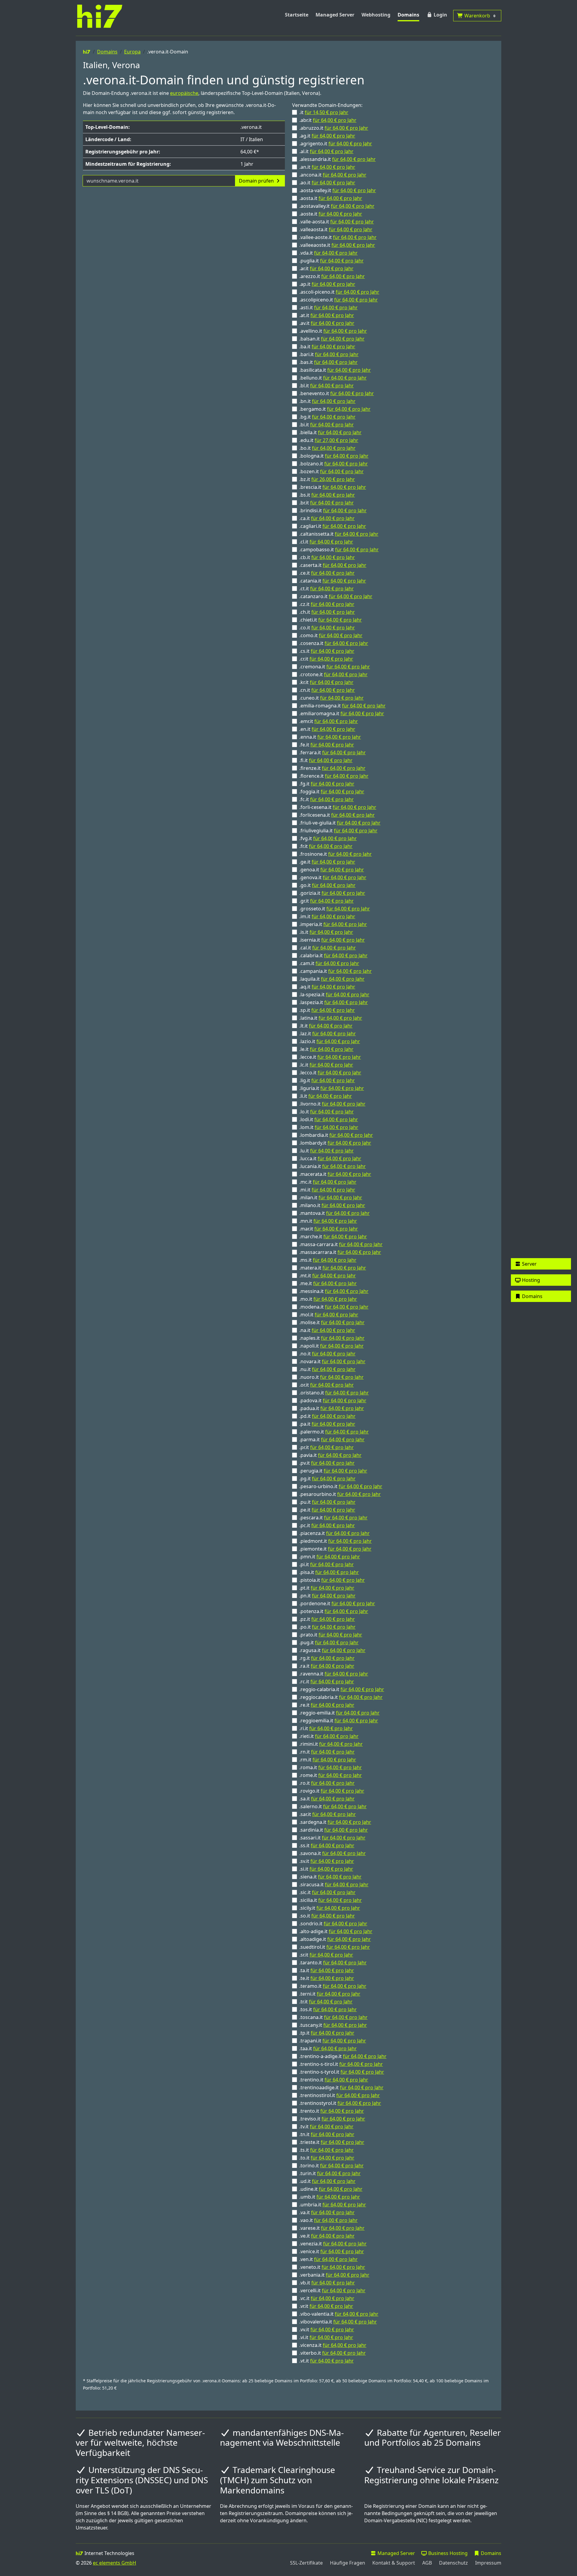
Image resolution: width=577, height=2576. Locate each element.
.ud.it (327, 2181)
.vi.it (326, 2337)
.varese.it (332, 2228)
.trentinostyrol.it (340, 2103)
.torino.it (331, 2166)
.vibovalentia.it (338, 2322)
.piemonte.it (335, 1549)
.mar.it (329, 1229)
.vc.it (327, 2298)
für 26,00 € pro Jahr (333, 479)
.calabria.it (333, 955)
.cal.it (328, 948)
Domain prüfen (257, 181)
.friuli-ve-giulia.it (340, 823)
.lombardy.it (335, 1143)
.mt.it (328, 1276)
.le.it (326, 1049)
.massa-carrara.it (341, 1244)
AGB (427, 2563)
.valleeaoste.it (337, 245)
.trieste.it (332, 2142)
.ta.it (327, 1970)
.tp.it (327, 2033)
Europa (132, 52)
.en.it (327, 729)
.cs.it (327, 651)
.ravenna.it (334, 1674)
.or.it (327, 1385)
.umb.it (330, 2197)
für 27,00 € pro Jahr (336, 440)
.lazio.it (330, 1041)
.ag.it (327, 136)
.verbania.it (334, 2275)
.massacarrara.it (340, 1252)
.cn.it (327, 690)
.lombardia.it (336, 1135)
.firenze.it (332, 768)
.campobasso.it (339, 549)
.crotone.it (333, 674)
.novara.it (332, 1361)
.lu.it (327, 1151)
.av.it (327, 323)
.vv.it (327, 2329)
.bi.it (327, 425)
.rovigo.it (332, 1791)
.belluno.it (333, 378)
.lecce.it (330, 1057)
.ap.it (327, 284)
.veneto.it (332, 2267)
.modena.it (334, 1307)
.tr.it (326, 2002)
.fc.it (327, 799)
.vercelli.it (332, 2290)
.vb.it (327, 2283)
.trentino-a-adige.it (343, 2056)
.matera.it (333, 1268)
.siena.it (330, 1877)
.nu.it (327, 1369)
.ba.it (327, 347)
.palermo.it (334, 1432)
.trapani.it (333, 2041)
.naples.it (332, 1338)
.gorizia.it (332, 893)
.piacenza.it (334, 1533)
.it (324, 112)
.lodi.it (329, 1119)
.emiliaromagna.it (342, 713)
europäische (184, 93)
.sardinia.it (334, 1830)
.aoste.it (331, 214)
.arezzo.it (332, 276)
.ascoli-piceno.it (339, 292)
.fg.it (327, 784)
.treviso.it (332, 2119)
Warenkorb (479, 16)
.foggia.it (332, 792)
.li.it (326, 1096)
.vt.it (327, 2361)
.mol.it (329, 1315)
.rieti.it (329, 1736)
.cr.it (326, 659)
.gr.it (327, 901)
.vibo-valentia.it (339, 2314)
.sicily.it (330, 1908)
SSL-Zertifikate (306, 2563)
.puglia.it (331, 261)
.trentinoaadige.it (341, 2087)
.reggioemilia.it (339, 1721)
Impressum (488, 2563)
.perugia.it (333, 1471)
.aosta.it (331, 198)
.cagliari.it (333, 526)
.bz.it (327, 479)
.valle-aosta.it (337, 222)
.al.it (326, 151)
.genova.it (333, 877)
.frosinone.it (336, 854)
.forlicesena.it (337, 815)
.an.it (327, 167)
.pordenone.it (337, 1603)
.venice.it (332, 2251)
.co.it (327, 628)
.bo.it (327, 448)
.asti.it (328, 307)
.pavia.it (330, 1455)
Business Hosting (447, 2553)
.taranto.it (333, 1963)
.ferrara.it (333, 752)
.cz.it (327, 604)
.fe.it (327, 745)
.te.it (327, 1978)
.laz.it (328, 1034)
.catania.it (333, 581)
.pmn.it (330, 1557)
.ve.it (327, 2236)
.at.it (327, 315)
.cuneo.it (331, 698)
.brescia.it (333, 487)
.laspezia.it (334, 1002)
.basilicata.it (335, 370)
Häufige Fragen (348, 2563)
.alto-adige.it (336, 1931)
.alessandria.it (337, 159)
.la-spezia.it (334, 994)
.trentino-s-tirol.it (341, 2064)
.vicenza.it (333, 2345)
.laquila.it (332, 979)
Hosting (530, 1280)
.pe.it (327, 1510)
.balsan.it (332, 339)
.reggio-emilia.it (339, 1713)
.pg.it (327, 1479)
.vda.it (328, 253)
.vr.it (326, 2306)
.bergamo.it (335, 409)
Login (440, 15)
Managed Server (335, 15)
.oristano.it (334, 1393)
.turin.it (330, 2173)
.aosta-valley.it (338, 190)
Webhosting (376, 15)
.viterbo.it (333, 2353)
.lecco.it (330, 1073)
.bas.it (328, 362)
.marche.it (333, 1237)
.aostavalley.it (337, 206)
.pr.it (327, 1447)
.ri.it (326, 1728)
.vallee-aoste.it (338, 237)
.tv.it (326, 2126)
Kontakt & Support (394, 2563)
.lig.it (327, 1080)
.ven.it (328, 2259)
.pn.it (327, 1596)
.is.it (326, 932)
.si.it (326, 1869)
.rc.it (327, 1682)
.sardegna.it (335, 1822)
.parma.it (332, 1439)
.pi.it (327, 1564)
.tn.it (327, 2134)
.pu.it (327, 1502)
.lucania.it (333, 1166)
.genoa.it (332, 870)
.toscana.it (333, 2017)
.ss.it (327, 1845)
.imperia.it (333, 924)
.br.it (327, 503)
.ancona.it (333, 175)
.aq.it (327, 987)
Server (529, 1264)
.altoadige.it (335, 1939)
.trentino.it (334, 2080)
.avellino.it (333, 331)
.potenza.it (334, 1611)
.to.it (327, 2158)
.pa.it (327, 1424)
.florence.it (334, 776)
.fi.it (326, 760)
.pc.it (327, 1525)
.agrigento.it (336, 144)
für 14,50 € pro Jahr (327, 112)
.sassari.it (332, 1838)
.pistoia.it (332, 1580)
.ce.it (327, 573)
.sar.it (328, 1814)
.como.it (331, 635)
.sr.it (326, 1955)
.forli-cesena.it (338, 807)
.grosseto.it (335, 909)
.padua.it (332, 1408)
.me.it (328, 1283)
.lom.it (329, 1127)
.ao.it (327, 183)
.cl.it (326, 542)
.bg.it (327, 417)
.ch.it (327, 612)
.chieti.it (331, 620)
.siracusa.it (334, 1884)
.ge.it (327, 862)
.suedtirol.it (335, 1947)
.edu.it (329, 440)
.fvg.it (328, 838)
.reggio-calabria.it (342, 1689)
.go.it (327, 885)
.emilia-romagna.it (342, 706)
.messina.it (334, 1291)
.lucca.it (330, 1158)
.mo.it (328, 1299)
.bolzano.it (334, 464)
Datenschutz (453, 2563)
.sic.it (327, 1892)
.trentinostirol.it (340, 2095)
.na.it (327, 1330)
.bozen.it (331, 471)
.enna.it (330, 737)
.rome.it (331, 1775)
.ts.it (327, 2150)
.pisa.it (329, 1572)
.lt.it (326, 1026)
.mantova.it (334, 1213)
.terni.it (330, 1994)
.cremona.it (335, 667)
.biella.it (330, 432)
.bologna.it (334, 456)
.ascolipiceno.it (339, 300)
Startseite (297, 15)
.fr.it (326, 846)
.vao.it (328, 2220)
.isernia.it (332, 940)
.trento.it (332, 2111)
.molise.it (332, 1322)
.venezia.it (333, 2244)
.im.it (327, 916)
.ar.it (326, 268)
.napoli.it (331, 1346)
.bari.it (329, 354)
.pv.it (327, 1463)
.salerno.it (333, 1806)
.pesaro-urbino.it (341, 1486)
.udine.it (331, 2189)
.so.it (327, 1916)
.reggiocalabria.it (341, 1697)
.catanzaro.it (336, 596)
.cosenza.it (334, 643)
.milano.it (332, 1205)
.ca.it (327, 518)
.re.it (327, 1705)
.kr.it (326, 682)
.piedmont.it (336, 1541)
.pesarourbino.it (340, 1494)
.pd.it (327, 1416)
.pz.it (327, 1619)
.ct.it (327, 589)
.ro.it (327, 1783)
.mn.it (328, 1221)
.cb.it (327, 557)
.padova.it (333, 1400)
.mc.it (328, 1182)
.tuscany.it (333, 2025)
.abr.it (328, 120)
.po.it (327, 1627)
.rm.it (328, 1760)
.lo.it (327, 1112)
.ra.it (327, 1666)
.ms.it (328, 1260)
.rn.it (327, 1752)
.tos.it (328, 2009)
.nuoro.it (331, 1377)
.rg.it (327, 1658)
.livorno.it (332, 1104)
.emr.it (329, 721)
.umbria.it (333, 2205)
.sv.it (327, 1861)
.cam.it (329, 963)
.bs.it (327, 495)
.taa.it (328, 2048)
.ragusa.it (332, 1650)
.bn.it (327, 401)
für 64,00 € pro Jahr (335, 120)
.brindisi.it (333, 510)
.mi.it (327, 1190)
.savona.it (333, 1853)
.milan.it (331, 1197)
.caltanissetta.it (339, 534)
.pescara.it (333, 1518)
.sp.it (327, 1010)
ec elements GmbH (114, 2563)
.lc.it (326, 1065)
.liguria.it (332, 1088)
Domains (408, 15)
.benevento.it (337, 393)
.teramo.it (333, 1986)
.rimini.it (331, 1744)
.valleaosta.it (336, 229)
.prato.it (331, 1635)
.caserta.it (333, 565)
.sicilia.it (331, 1900)
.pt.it (327, 1588)
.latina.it (331, 1018)
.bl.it (327, 386)
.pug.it (329, 1642)
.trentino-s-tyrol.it (342, 2072)
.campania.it (336, 971)
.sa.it (327, 1799)
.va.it (327, 2212)
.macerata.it (335, 1174)
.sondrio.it (333, 1924)
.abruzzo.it (334, 128)
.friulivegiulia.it (338, 831)
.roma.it (331, 1767)
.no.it (327, 1354)
